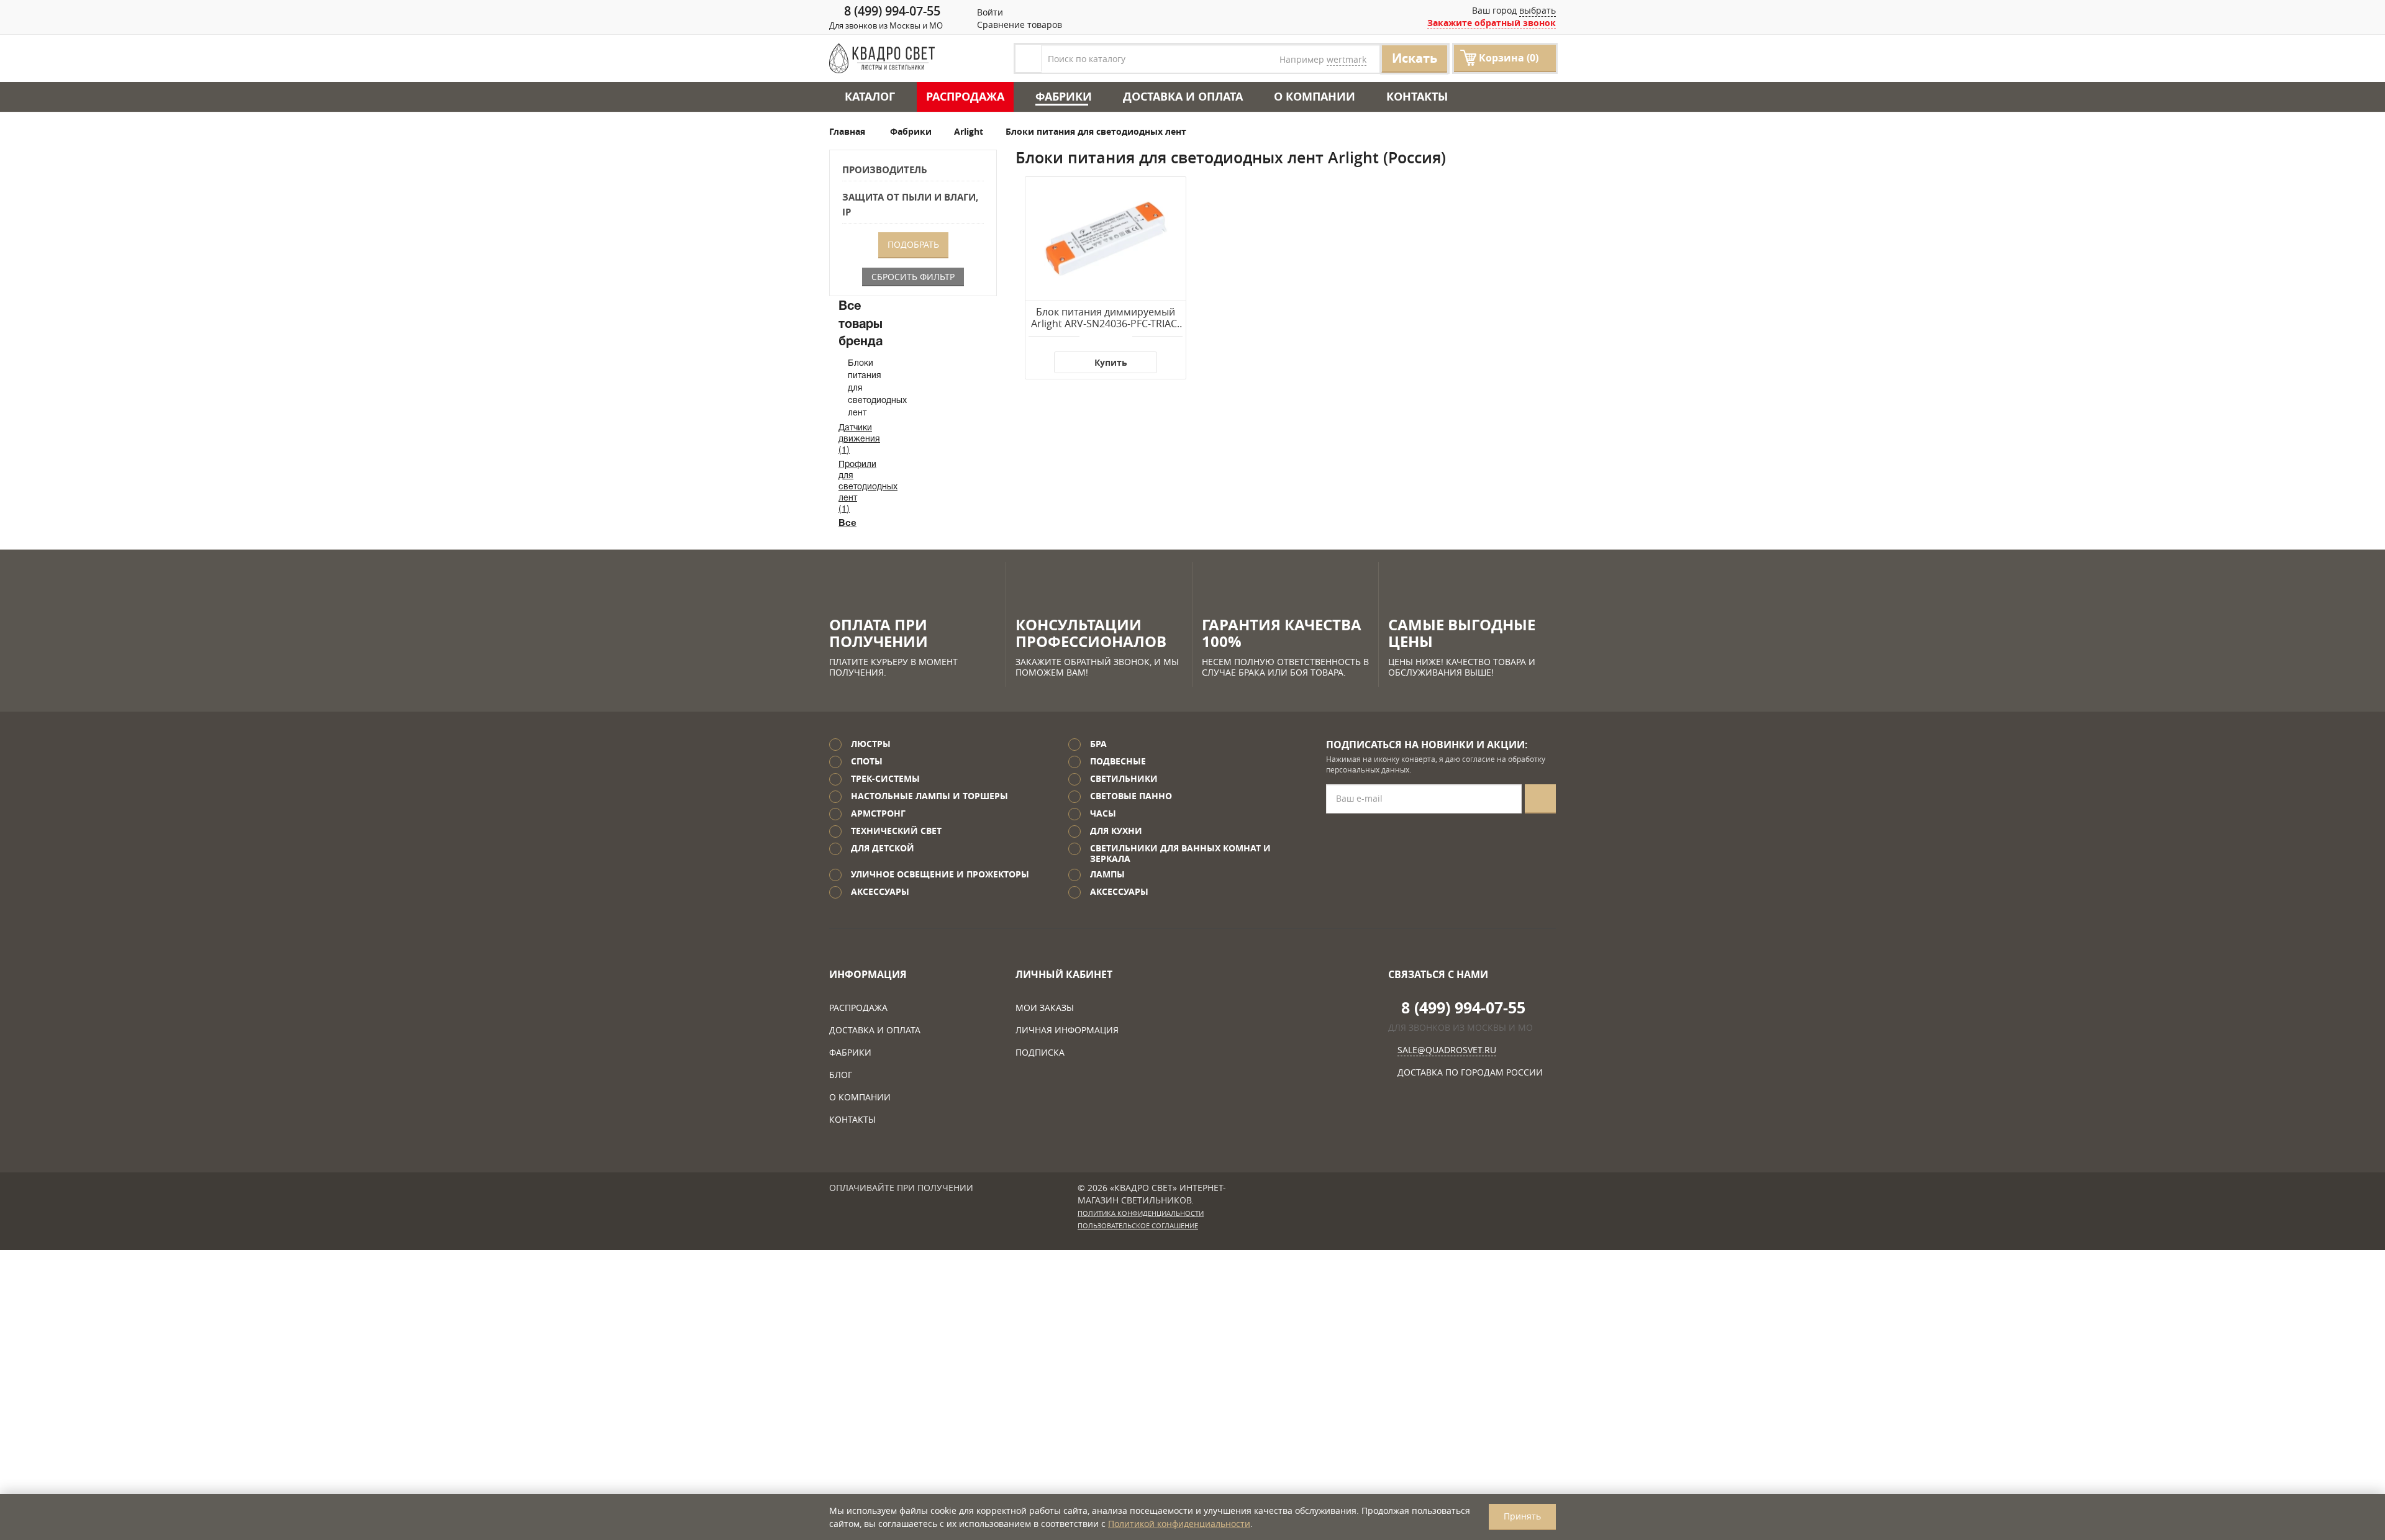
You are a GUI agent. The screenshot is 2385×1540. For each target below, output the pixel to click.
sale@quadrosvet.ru (1447, 1050)
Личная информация (1067, 1030)
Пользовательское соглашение (1138, 1226)
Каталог (870, 97)
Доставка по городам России (1470, 1072)
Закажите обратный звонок (1492, 23)
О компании (1315, 97)
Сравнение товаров (1018, 25)
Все (847, 522)
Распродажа (965, 97)
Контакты (1417, 97)
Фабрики (1064, 97)
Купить (1111, 362)
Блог (841, 1075)
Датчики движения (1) (850, 438)
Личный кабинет (1064, 974)
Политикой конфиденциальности (1179, 1524)
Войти (989, 12)
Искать (1415, 58)
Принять (1522, 1516)
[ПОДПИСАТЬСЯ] (1540, 799)
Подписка (1040, 1052)
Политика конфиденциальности (1141, 1213)
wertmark (1347, 59)
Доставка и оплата (1183, 97)
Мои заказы (1045, 1008)
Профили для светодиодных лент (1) (850, 486)
